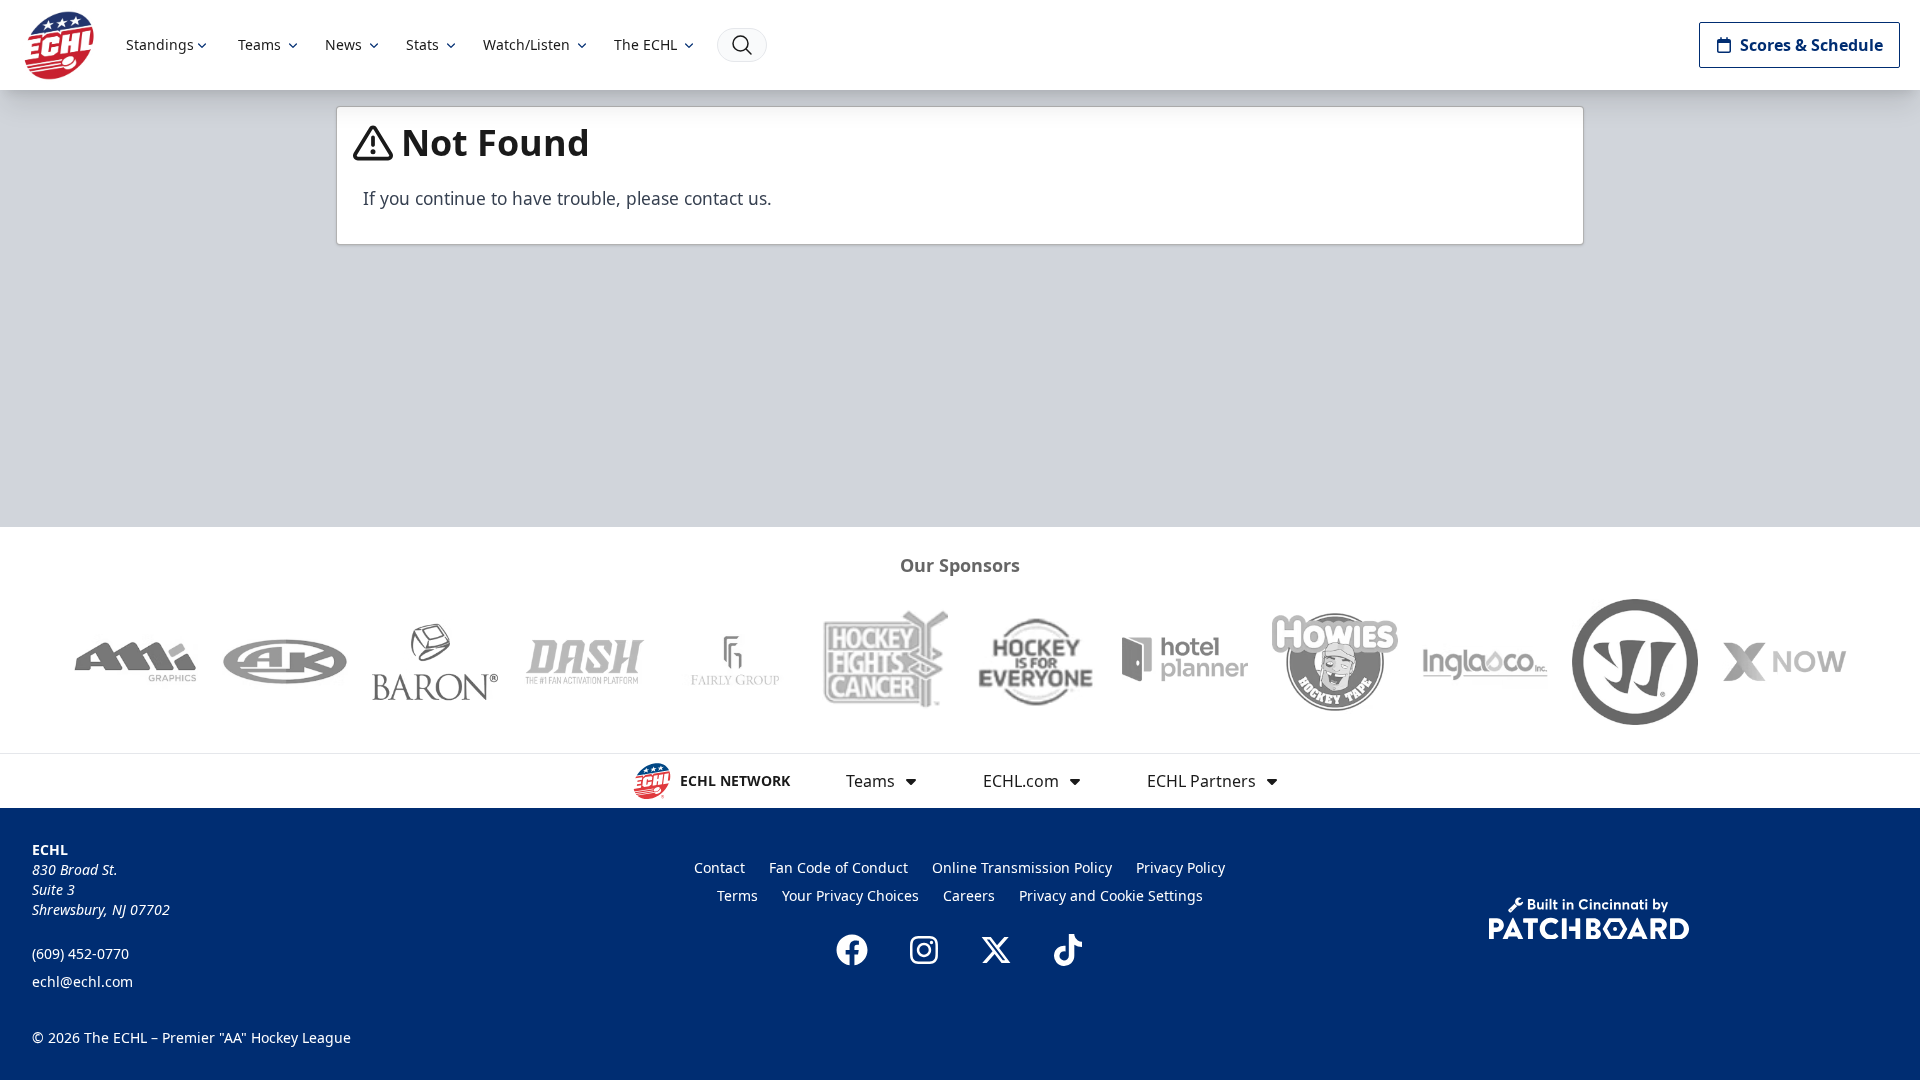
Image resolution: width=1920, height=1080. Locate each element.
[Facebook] (852, 950)
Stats (422, 44)
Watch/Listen (526, 44)
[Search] (742, 45)
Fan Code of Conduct (838, 867)
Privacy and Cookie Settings (1111, 895)
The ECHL (645, 44)
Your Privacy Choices (850, 895)
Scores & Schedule (1811, 45)
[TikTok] (1068, 950)
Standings (160, 44)
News (343, 44)
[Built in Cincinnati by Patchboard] (1589, 918)
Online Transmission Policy (1022, 867)
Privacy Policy (1180, 867)
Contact (719, 867)
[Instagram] (924, 950)
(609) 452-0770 (80, 953)
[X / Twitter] (996, 950)
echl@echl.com (82, 981)
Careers (969, 895)
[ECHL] (59, 45)
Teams (259, 44)
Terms (737, 895)
